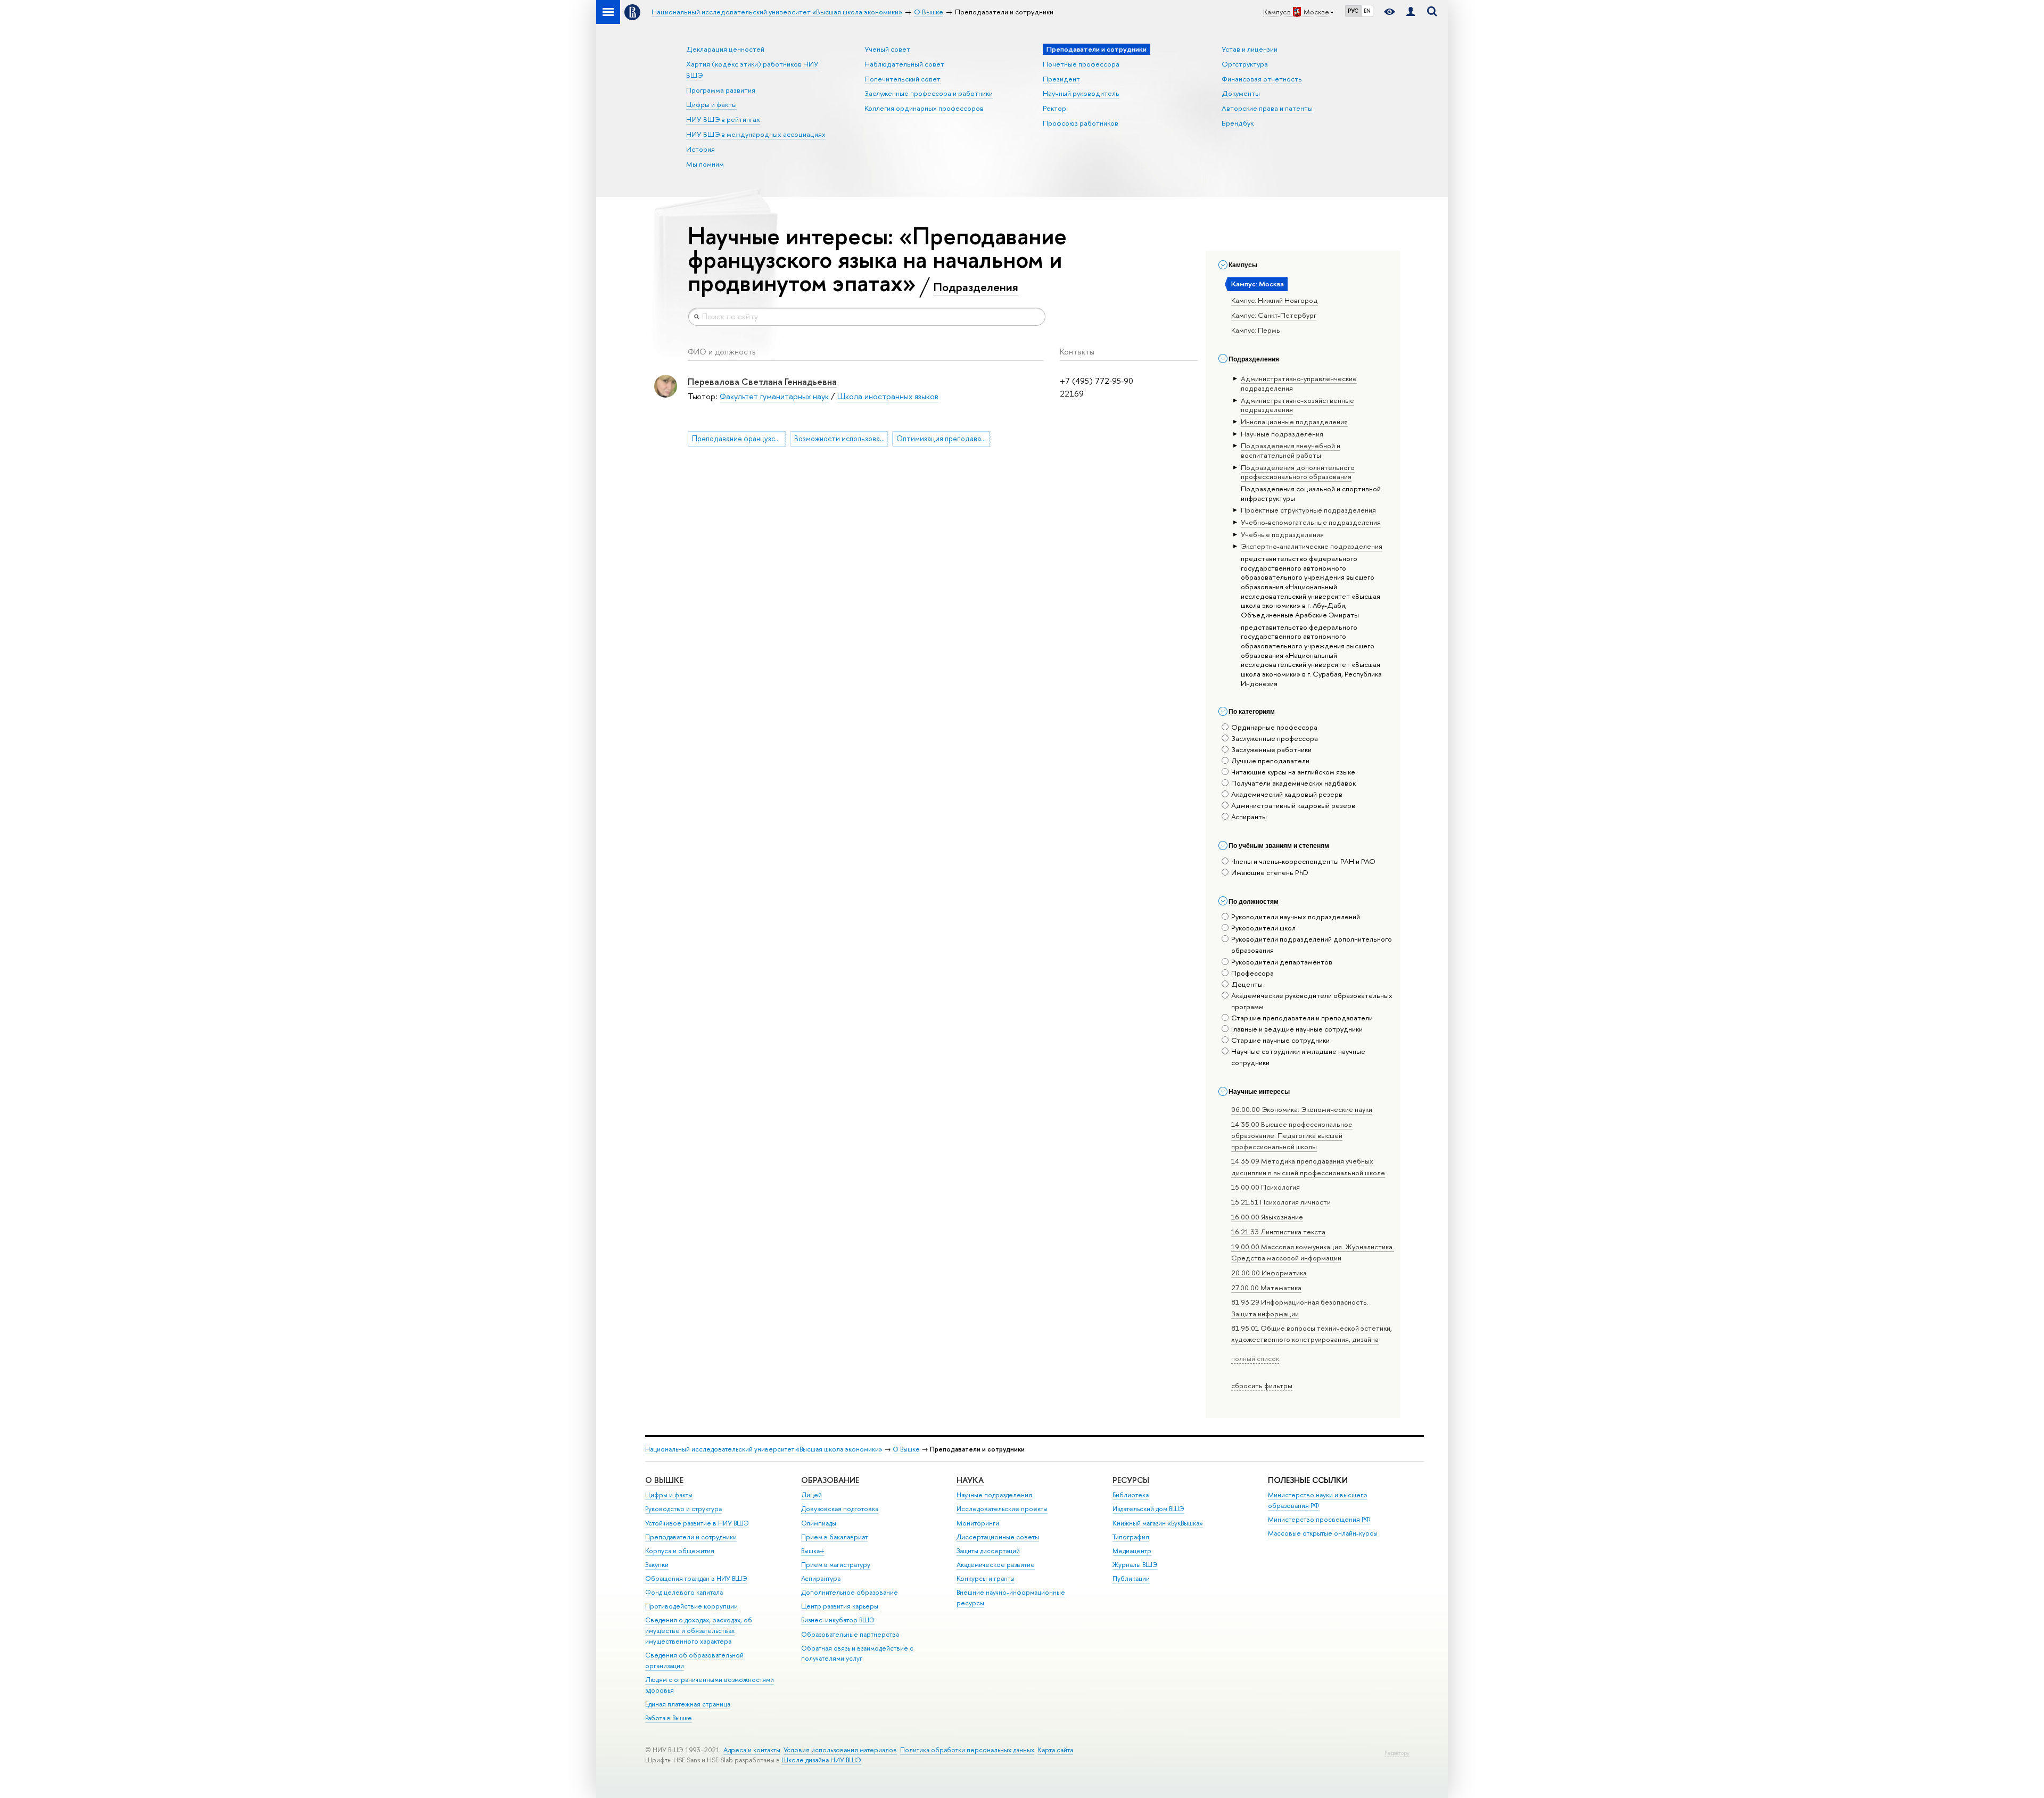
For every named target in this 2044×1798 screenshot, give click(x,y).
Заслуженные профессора (1275, 738)
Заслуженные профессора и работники (929, 93)
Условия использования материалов (840, 1750)
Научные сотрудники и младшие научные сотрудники (1298, 1057)
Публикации (1131, 1578)
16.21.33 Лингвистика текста (1278, 1232)
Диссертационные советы (998, 1537)
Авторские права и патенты (1267, 108)
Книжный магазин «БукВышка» (1158, 1523)
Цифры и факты (711, 104)
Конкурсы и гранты (986, 1578)
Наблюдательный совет (904, 64)
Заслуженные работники (1271, 749)
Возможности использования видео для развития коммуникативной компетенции (841, 439)
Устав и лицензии (1250, 49)
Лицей (811, 1495)
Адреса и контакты (752, 1750)
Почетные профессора (1081, 64)
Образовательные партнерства (850, 1634)
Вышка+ (813, 1551)
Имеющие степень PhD (1270, 872)
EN (1367, 11)
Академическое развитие (996, 1565)
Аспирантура (821, 1578)
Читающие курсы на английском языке (1293, 772)
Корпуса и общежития (680, 1551)
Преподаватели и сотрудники (691, 1537)
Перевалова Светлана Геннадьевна (762, 381)
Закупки (657, 1565)
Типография (1131, 1537)
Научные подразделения (994, 1495)
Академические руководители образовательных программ (1312, 1001)
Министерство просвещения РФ (1319, 1519)
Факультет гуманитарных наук (774, 396)
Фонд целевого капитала (684, 1592)
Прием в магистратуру (836, 1565)
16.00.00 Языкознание (1267, 1217)
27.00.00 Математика (1266, 1288)
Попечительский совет (903, 79)
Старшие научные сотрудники (1280, 1040)
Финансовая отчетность (1262, 79)
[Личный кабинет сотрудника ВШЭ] (1411, 12)
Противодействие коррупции (691, 1606)
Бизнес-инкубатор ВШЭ (838, 1620)
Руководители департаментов (1282, 962)
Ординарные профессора (1274, 727)
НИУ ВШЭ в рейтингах (723, 119)
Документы (1241, 93)
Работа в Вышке (669, 1718)
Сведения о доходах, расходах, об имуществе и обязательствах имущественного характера (699, 1631)
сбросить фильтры (1262, 1385)
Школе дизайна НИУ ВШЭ (821, 1760)
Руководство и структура (683, 1509)
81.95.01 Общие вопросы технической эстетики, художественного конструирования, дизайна (1312, 1334)
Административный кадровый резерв (1293, 805)
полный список (1255, 1358)
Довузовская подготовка (840, 1509)
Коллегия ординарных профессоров (924, 108)
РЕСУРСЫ (1131, 1480)
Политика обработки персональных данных (967, 1750)
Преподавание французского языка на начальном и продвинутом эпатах (739, 439)
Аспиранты (1249, 816)
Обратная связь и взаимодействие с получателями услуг (857, 1653)
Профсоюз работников (1081, 123)
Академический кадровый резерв (1287, 794)
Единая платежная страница (688, 1704)
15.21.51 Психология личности (1281, 1202)
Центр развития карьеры (840, 1606)
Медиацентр (1132, 1551)
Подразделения (976, 287)
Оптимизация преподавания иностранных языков (943, 439)
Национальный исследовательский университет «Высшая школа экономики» (764, 1449)
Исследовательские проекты (1002, 1509)
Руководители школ (1263, 928)
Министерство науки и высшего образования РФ (1318, 1500)
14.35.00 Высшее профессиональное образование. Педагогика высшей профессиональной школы (1292, 1135)
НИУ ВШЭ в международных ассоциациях (756, 134)
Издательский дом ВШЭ (1148, 1509)
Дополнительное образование (850, 1592)
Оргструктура (1245, 64)
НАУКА (970, 1480)
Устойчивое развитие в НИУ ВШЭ (697, 1523)
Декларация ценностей (725, 49)
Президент (1061, 79)
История (700, 149)
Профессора (1252, 973)
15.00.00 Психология (1266, 1187)
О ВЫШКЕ (664, 1480)
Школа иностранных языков (888, 396)
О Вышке (906, 1449)
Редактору (1397, 1753)
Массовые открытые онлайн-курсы (1323, 1533)
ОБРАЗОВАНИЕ (830, 1480)
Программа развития (721, 90)
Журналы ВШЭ (1135, 1565)
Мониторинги (978, 1523)
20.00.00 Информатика (1269, 1273)
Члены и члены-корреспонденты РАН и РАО (1303, 861)
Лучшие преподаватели (1270, 761)
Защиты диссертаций (988, 1551)
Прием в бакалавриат (834, 1537)
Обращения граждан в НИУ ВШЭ (696, 1578)
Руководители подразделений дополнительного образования (1312, 945)
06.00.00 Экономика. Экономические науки (1302, 1109)
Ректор (1054, 108)
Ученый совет (887, 49)
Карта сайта (1055, 1750)
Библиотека (1131, 1495)
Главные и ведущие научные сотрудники (1297, 1029)
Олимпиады (819, 1523)
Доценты (1247, 984)
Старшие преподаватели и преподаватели (1302, 1018)
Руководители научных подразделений (1296, 917)
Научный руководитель (1081, 93)
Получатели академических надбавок (1293, 783)
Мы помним (705, 164)
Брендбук (1238, 123)
